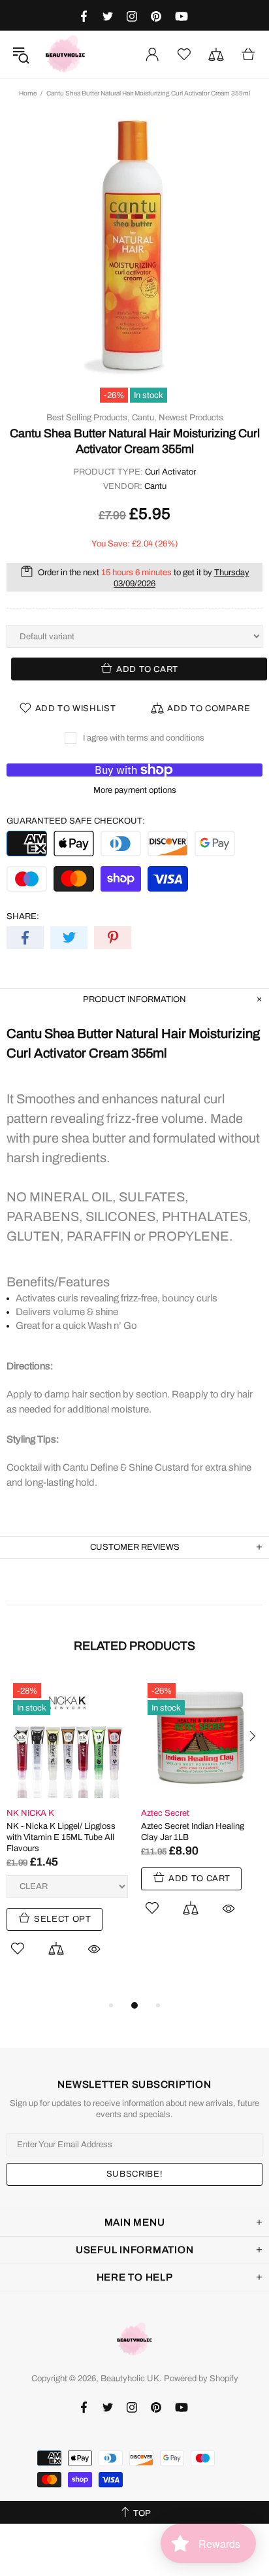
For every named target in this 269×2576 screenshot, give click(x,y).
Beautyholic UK (65, 54)
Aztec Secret (165, 1813)
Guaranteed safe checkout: (76, 821)
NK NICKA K (30, 1813)
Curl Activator (170, 472)
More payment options (135, 790)
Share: (23, 916)
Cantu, (144, 418)
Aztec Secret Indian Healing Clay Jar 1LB (193, 1832)
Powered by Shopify (201, 2379)
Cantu (155, 486)
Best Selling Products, (88, 418)
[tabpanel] (67, 1832)
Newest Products (191, 418)
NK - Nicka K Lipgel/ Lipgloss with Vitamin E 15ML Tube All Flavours (61, 1837)
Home (28, 93)
